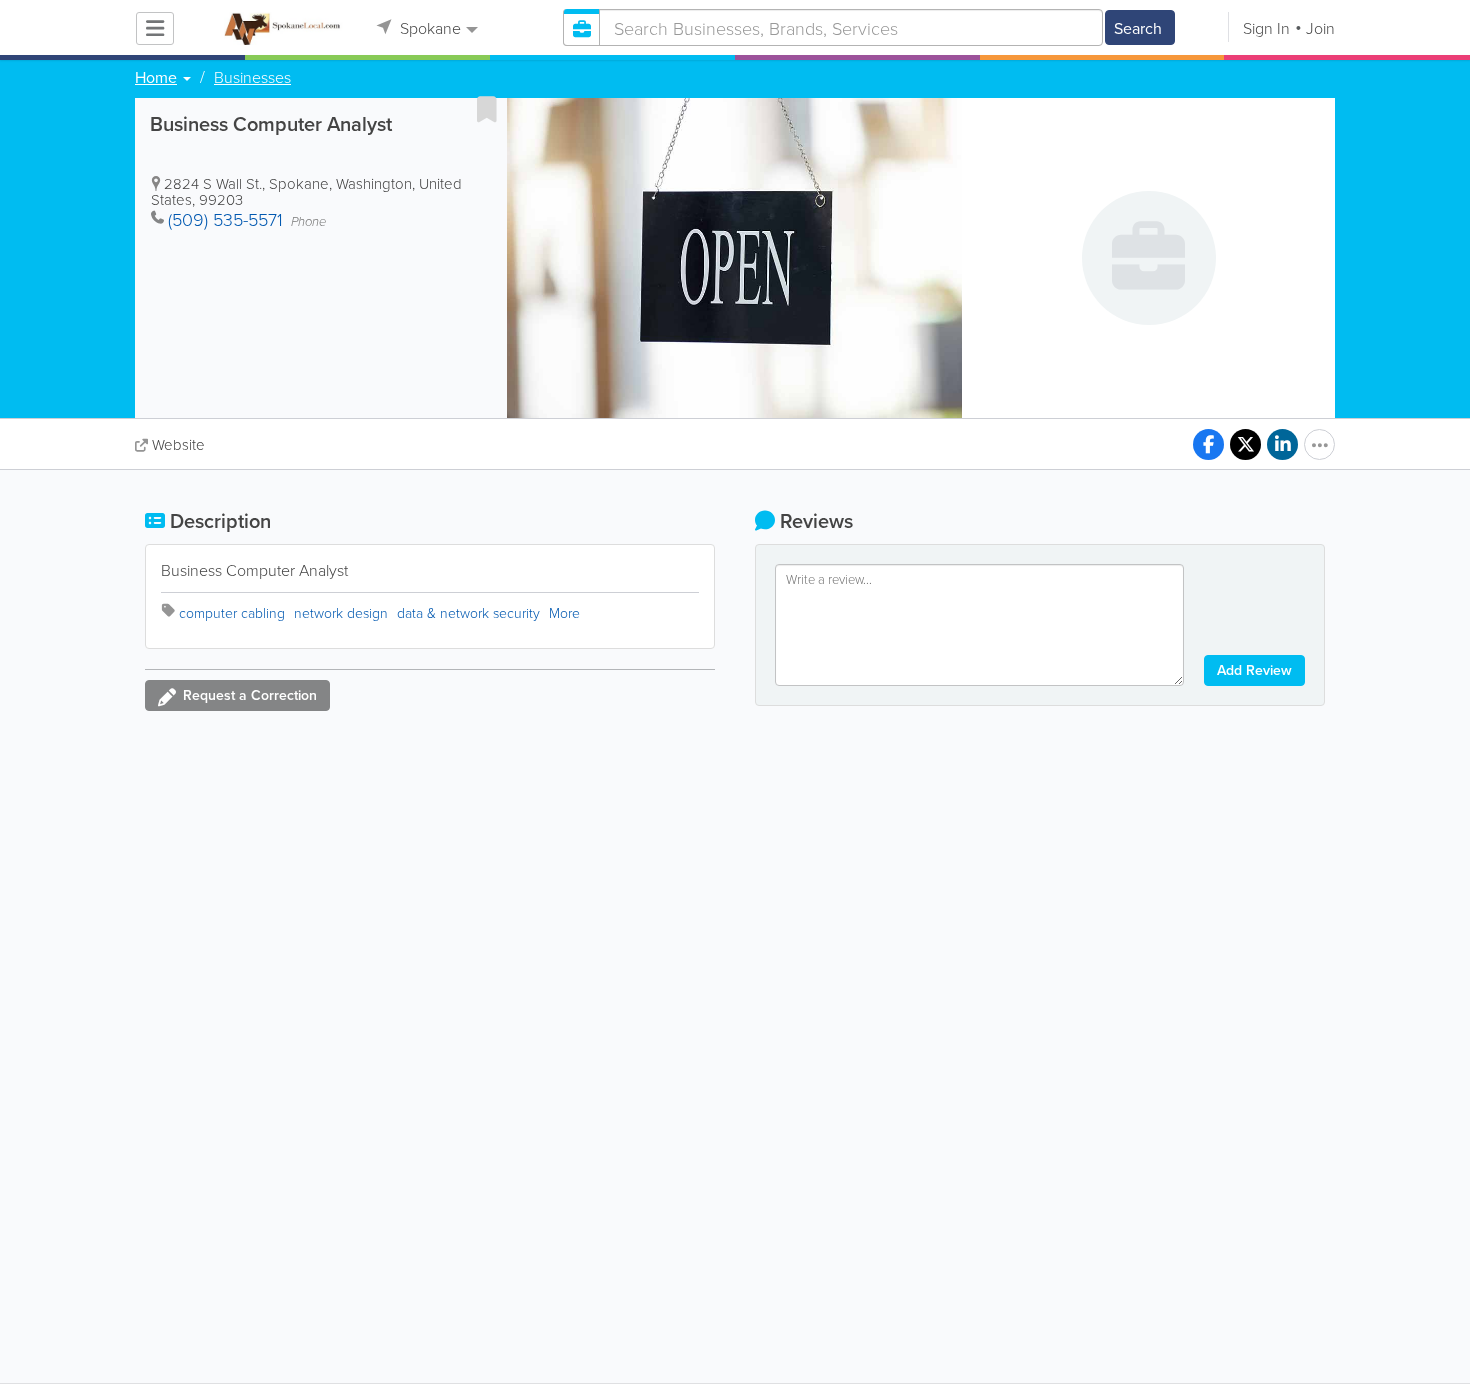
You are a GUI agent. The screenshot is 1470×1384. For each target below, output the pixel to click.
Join (1320, 28)
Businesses (252, 77)
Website (178, 444)
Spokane (428, 28)
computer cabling (232, 612)
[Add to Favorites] (487, 109)
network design (341, 612)
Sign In (1266, 28)
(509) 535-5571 (225, 219)
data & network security (468, 612)
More (564, 612)
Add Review (1254, 670)
